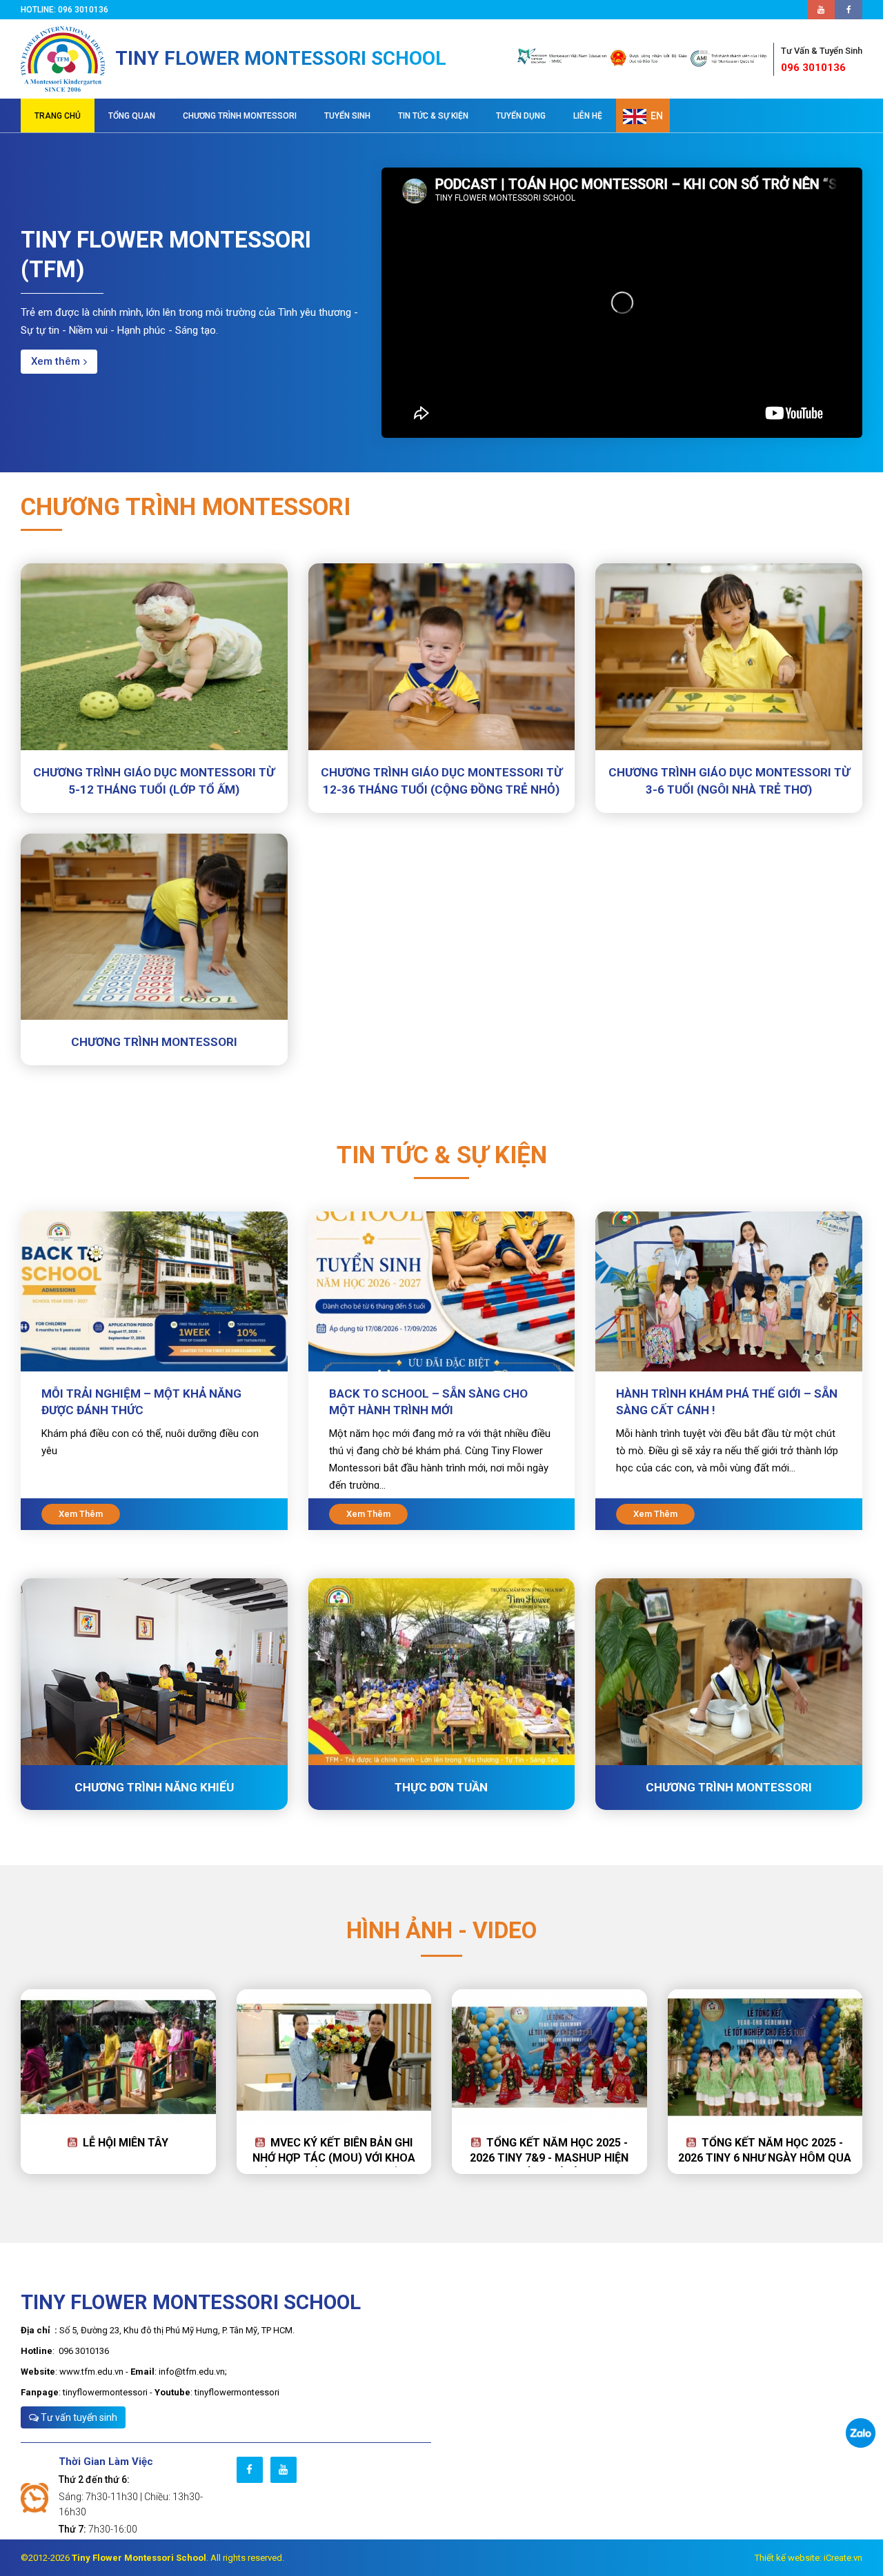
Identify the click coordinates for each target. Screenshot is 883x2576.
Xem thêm (56, 361)
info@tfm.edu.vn (192, 2372)
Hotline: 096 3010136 (67, 10)
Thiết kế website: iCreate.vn (808, 2558)
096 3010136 (822, 60)
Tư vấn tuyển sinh (78, 2417)
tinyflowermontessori (105, 2392)
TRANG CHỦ (58, 116)
